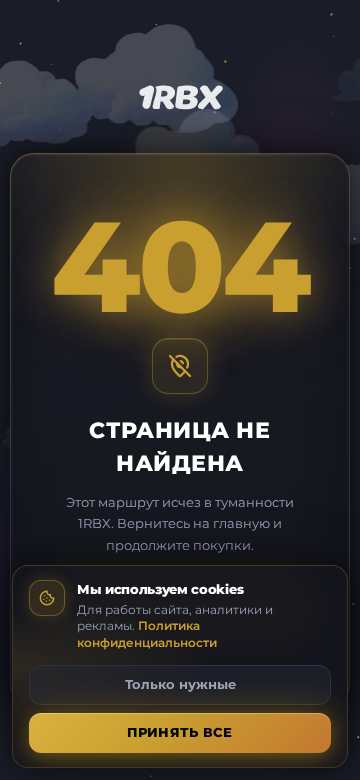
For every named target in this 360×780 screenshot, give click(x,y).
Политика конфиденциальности (147, 634)
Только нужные (180, 684)
